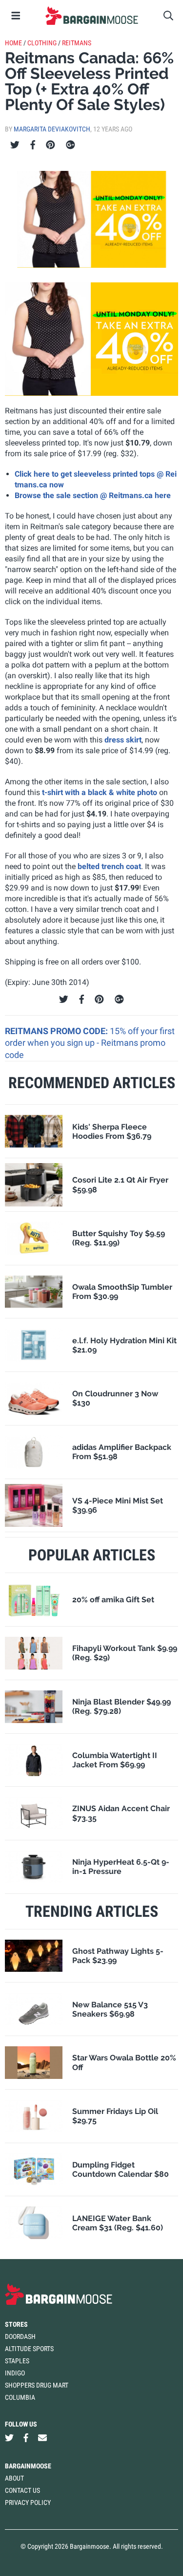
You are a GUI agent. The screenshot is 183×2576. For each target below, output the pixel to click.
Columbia (20, 2397)
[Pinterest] (51, 145)
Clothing (42, 43)
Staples (17, 2361)
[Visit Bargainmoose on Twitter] (9, 2438)
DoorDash (20, 2336)
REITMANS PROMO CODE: (57, 1031)
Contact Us (22, 2490)
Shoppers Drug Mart (37, 2385)
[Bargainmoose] (91, 16)
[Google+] (71, 145)
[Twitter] (15, 145)
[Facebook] (33, 145)
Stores (16, 2324)
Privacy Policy (28, 2502)
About (14, 2478)
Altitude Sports (29, 2349)
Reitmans (77, 43)
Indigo (15, 2373)
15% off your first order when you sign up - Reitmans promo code (90, 1043)
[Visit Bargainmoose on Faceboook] (26, 2438)
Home (13, 43)
